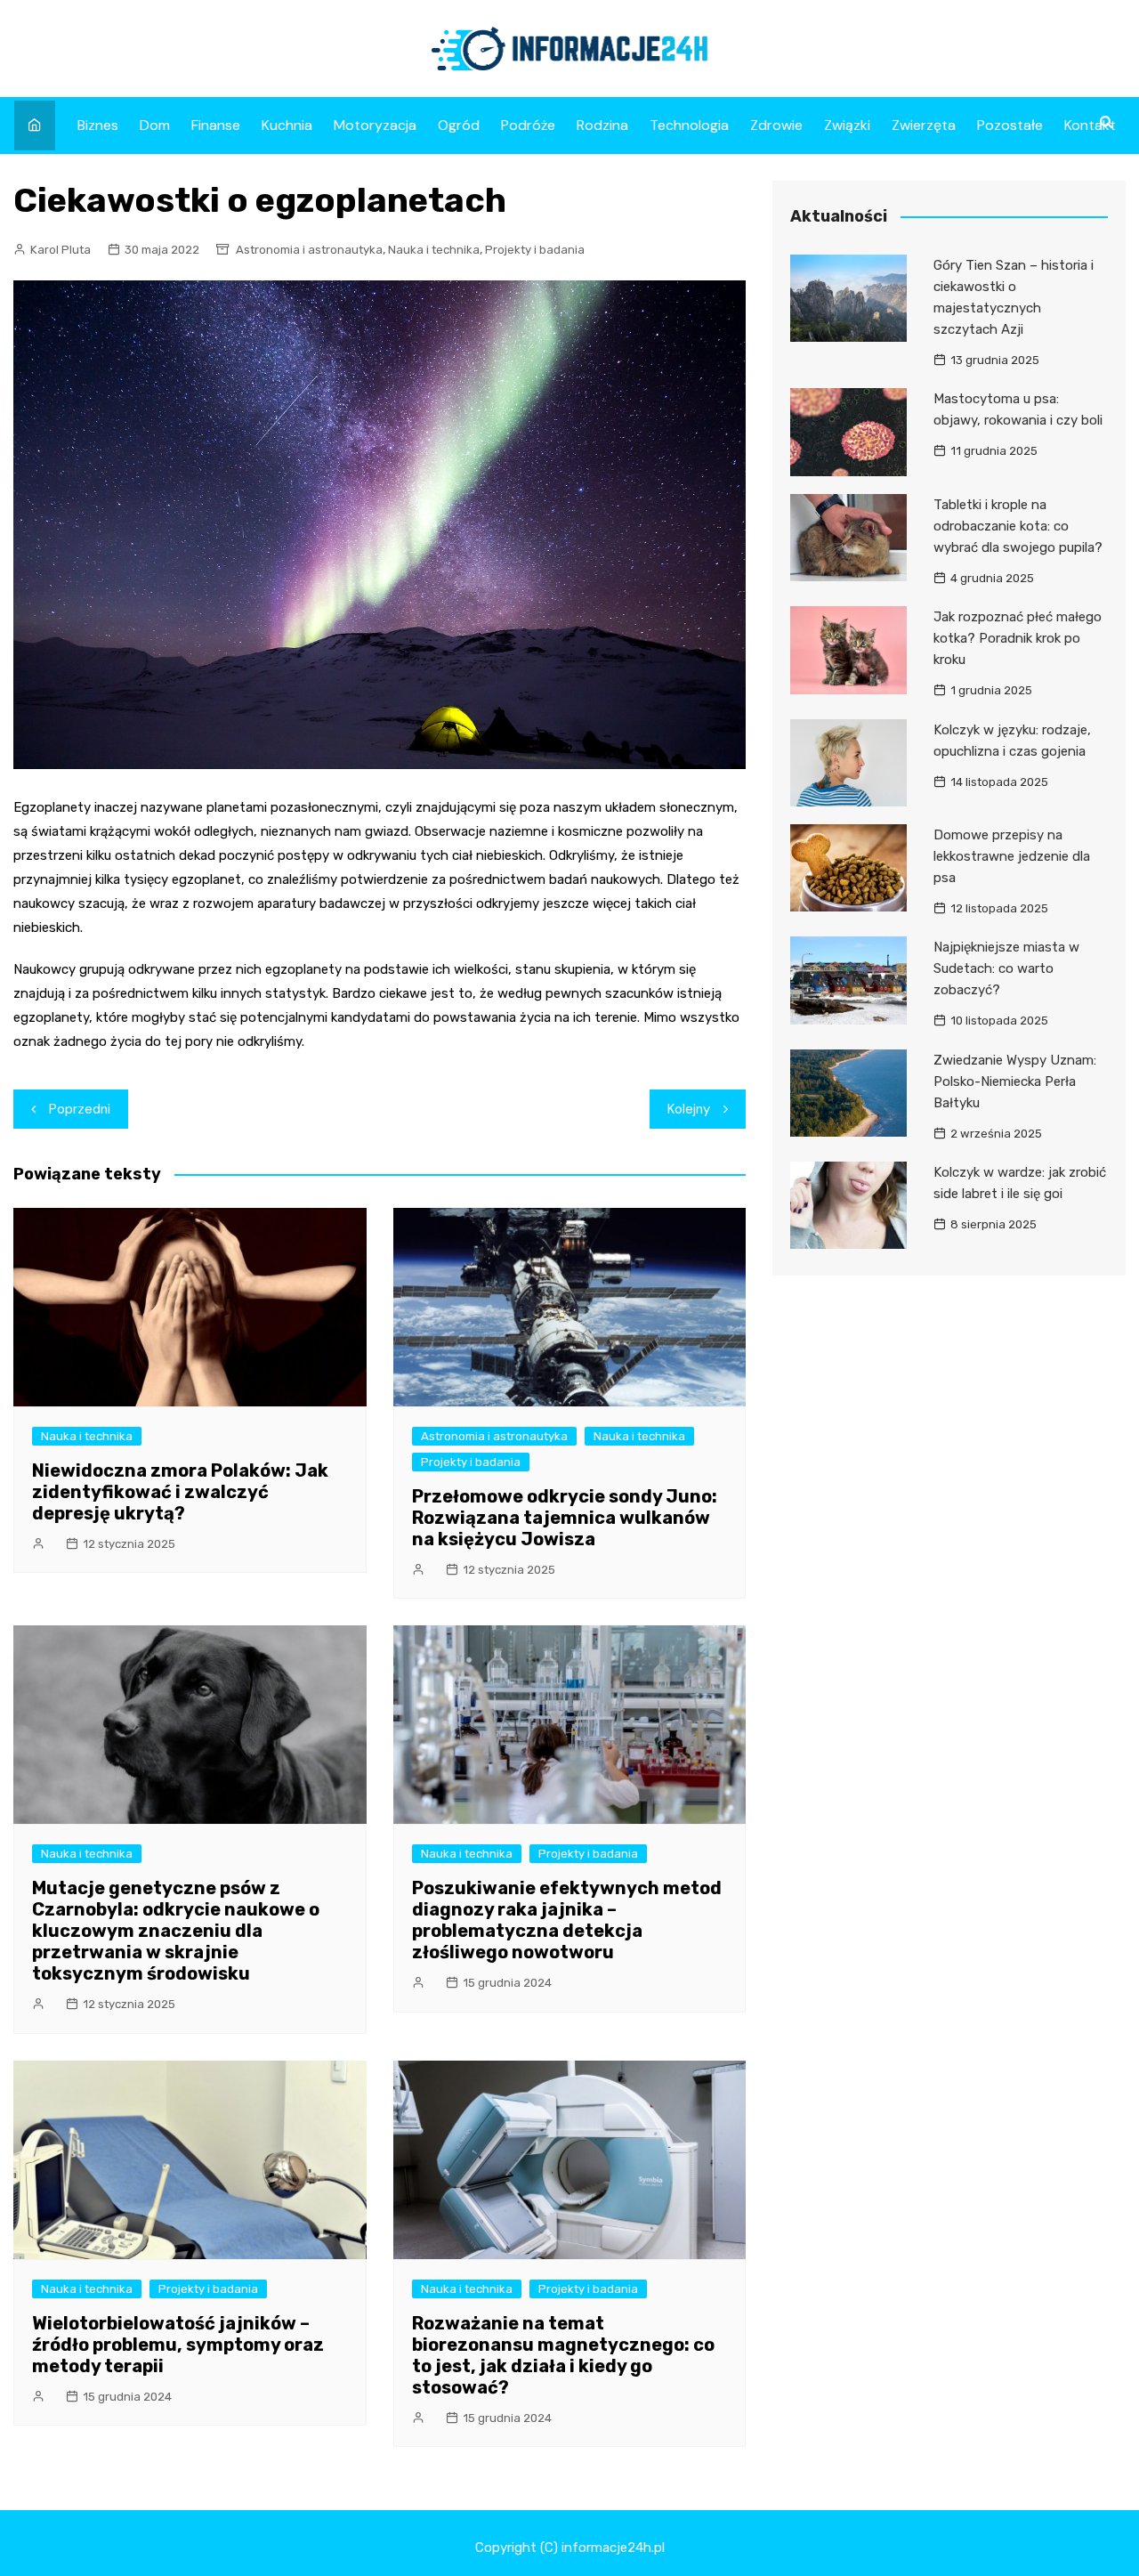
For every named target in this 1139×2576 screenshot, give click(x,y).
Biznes (98, 125)
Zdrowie (776, 125)
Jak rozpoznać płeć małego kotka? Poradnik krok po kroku (1018, 638)
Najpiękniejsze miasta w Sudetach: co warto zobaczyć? (1006, 968)
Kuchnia (287, 125)
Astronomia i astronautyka (309, 250)
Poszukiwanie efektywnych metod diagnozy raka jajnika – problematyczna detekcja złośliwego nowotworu (567, 1920)
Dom (155, 125)
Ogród (459, 125)
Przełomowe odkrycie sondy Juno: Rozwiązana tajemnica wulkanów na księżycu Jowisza (565, 1518)
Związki (847, 125)
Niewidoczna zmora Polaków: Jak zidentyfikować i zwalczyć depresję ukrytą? (180, 1492)
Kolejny (689, 1109)
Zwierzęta (924, 125)
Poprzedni (80, 1109)
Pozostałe (1010, 125)
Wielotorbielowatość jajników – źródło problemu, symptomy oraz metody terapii (178, 2345)
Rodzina (602, 125)
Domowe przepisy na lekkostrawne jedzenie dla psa (1012, 856)
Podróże (528, 125)
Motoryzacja (375, 125)
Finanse (216, 125)
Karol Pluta (61, 250)
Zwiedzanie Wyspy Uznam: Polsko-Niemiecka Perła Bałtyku (1015, 1081)
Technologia (689, 125)
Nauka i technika (434, 250)
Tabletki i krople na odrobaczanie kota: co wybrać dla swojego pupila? (1018, 526)
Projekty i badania (535, 250)
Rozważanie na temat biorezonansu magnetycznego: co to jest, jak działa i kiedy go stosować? (563, 2355)
